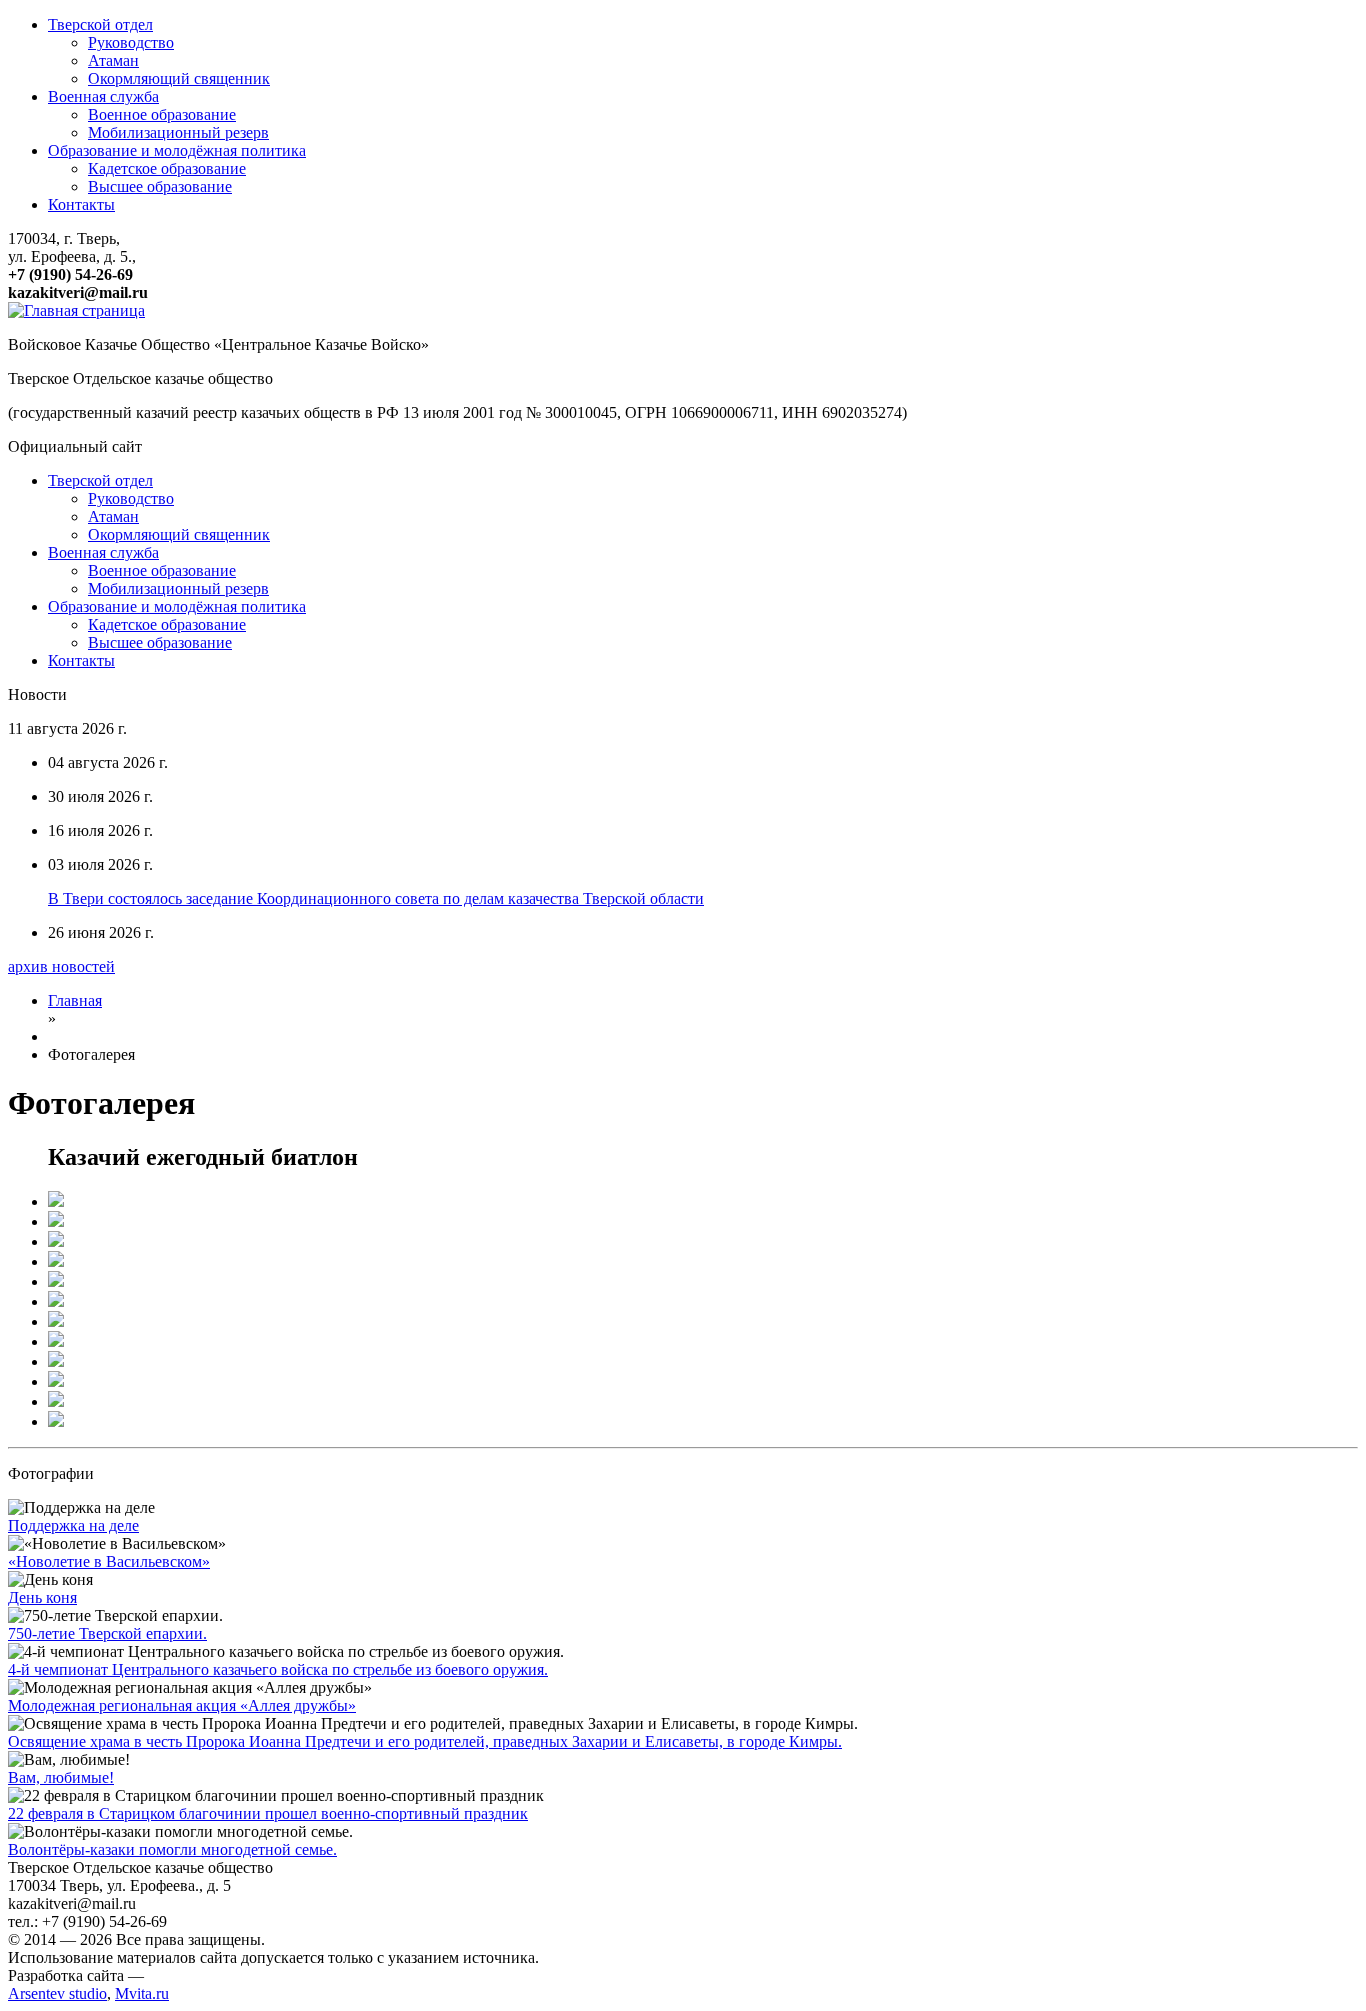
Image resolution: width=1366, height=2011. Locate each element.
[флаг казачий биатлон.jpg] (56, 1221)
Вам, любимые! (61, 1777)
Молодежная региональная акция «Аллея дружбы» (182, 1705)
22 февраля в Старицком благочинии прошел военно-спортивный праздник (268, 1813)
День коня (42, 1597)
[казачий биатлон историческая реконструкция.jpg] (56, 1401)
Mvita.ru (142, 1993)
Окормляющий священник (179, 78)
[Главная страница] (76, 310)
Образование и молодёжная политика (177, 150)
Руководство (131, 42)
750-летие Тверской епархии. (107, 1633)
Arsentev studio (57, 1993)
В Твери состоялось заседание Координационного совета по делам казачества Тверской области (376, 898)
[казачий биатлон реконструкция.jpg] (56, 1421)
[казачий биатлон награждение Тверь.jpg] (56, 1341)
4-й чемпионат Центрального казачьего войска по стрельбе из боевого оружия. (278, 1669)
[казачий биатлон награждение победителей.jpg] (56, 1321)
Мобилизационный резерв (178, 132)
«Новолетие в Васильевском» (109, 1561)
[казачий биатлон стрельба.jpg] (56, 1281)
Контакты (81, 204)
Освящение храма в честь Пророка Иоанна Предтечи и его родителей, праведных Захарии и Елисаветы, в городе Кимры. (425, 1741)
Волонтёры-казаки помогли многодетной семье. (172, 1849)
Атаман (113, 60)
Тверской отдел (100, 24)
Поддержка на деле (73, 1525)
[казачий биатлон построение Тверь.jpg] (56, 1241)
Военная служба (103, 96)
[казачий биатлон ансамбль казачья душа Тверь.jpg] (56, 1301)
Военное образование (162, 114)
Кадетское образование (167, 168)
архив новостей (61, 966)
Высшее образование (160, 186)
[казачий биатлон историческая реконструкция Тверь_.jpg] (56, 1361)
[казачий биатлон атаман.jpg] (56, 1381)
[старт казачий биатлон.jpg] (56, 1201)
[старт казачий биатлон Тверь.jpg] (56, 1261)
